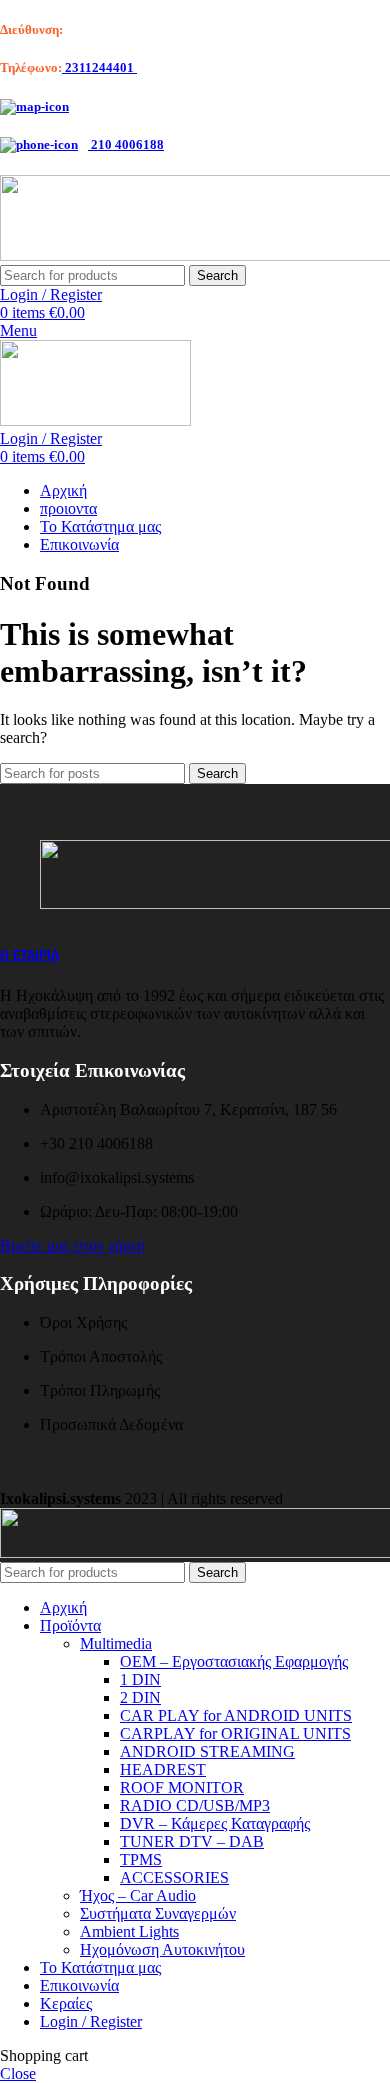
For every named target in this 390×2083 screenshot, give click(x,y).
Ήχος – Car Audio (138, 1895)
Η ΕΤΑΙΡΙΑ (29, 955)
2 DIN (140, 1697)
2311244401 (99, 67)
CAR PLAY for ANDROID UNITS (236, 1715)
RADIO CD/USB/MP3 (195, 1805)
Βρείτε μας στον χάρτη (72, 1245)
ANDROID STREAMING (207, 1751)
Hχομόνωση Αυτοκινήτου (162, 1949)
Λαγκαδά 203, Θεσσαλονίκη (142, 29)
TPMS (141, 1859)
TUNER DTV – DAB (192, 1841)
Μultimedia (116, 1643)
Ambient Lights (129, 1931)
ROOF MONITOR (182, 1787)
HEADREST (163, 1769)
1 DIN (140, 1679)
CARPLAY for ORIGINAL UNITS (235, 1733)
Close (18, 2073)
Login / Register (91, 2021)
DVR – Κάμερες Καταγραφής (215, 1823)
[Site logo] (95, 420)
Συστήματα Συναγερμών (158, 1913)
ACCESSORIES (174, 1877)
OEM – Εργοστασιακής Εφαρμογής (234, 1661)
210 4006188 (126, 144)
